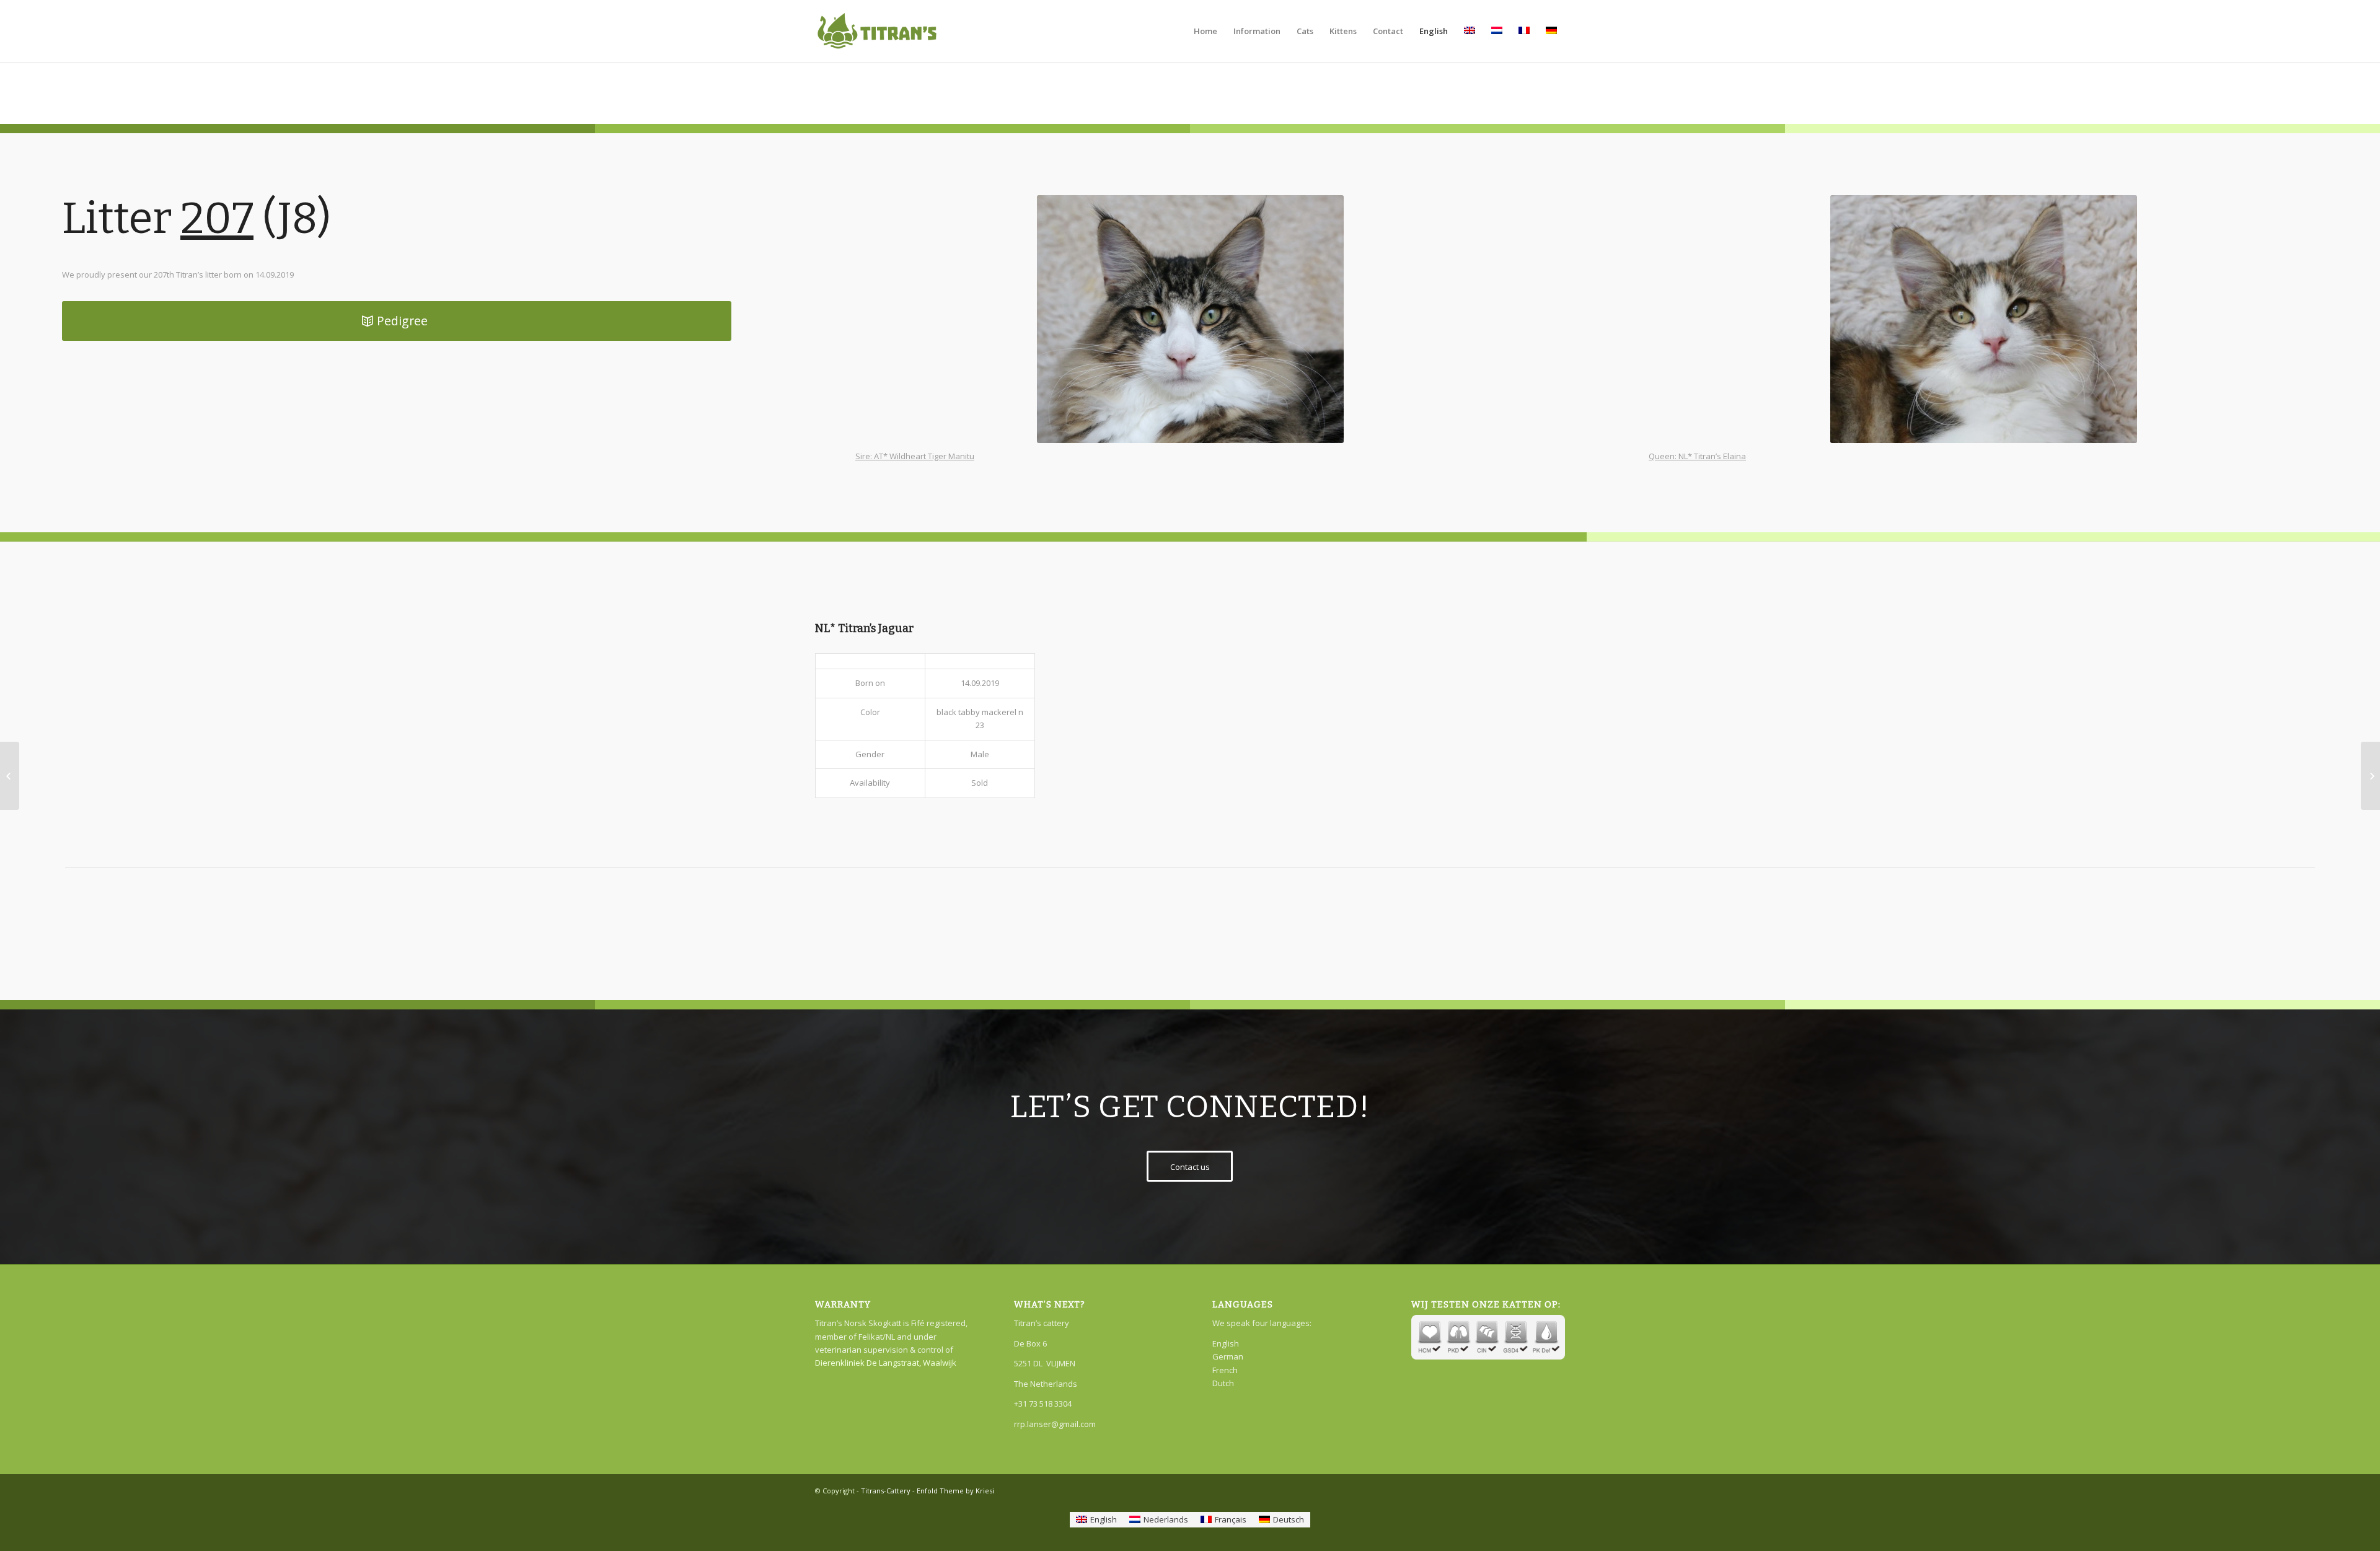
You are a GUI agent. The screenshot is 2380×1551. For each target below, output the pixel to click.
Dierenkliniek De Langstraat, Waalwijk (886, 1363)
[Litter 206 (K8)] (10, 776)
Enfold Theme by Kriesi (955, 1491)
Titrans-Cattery (886, 1491)
